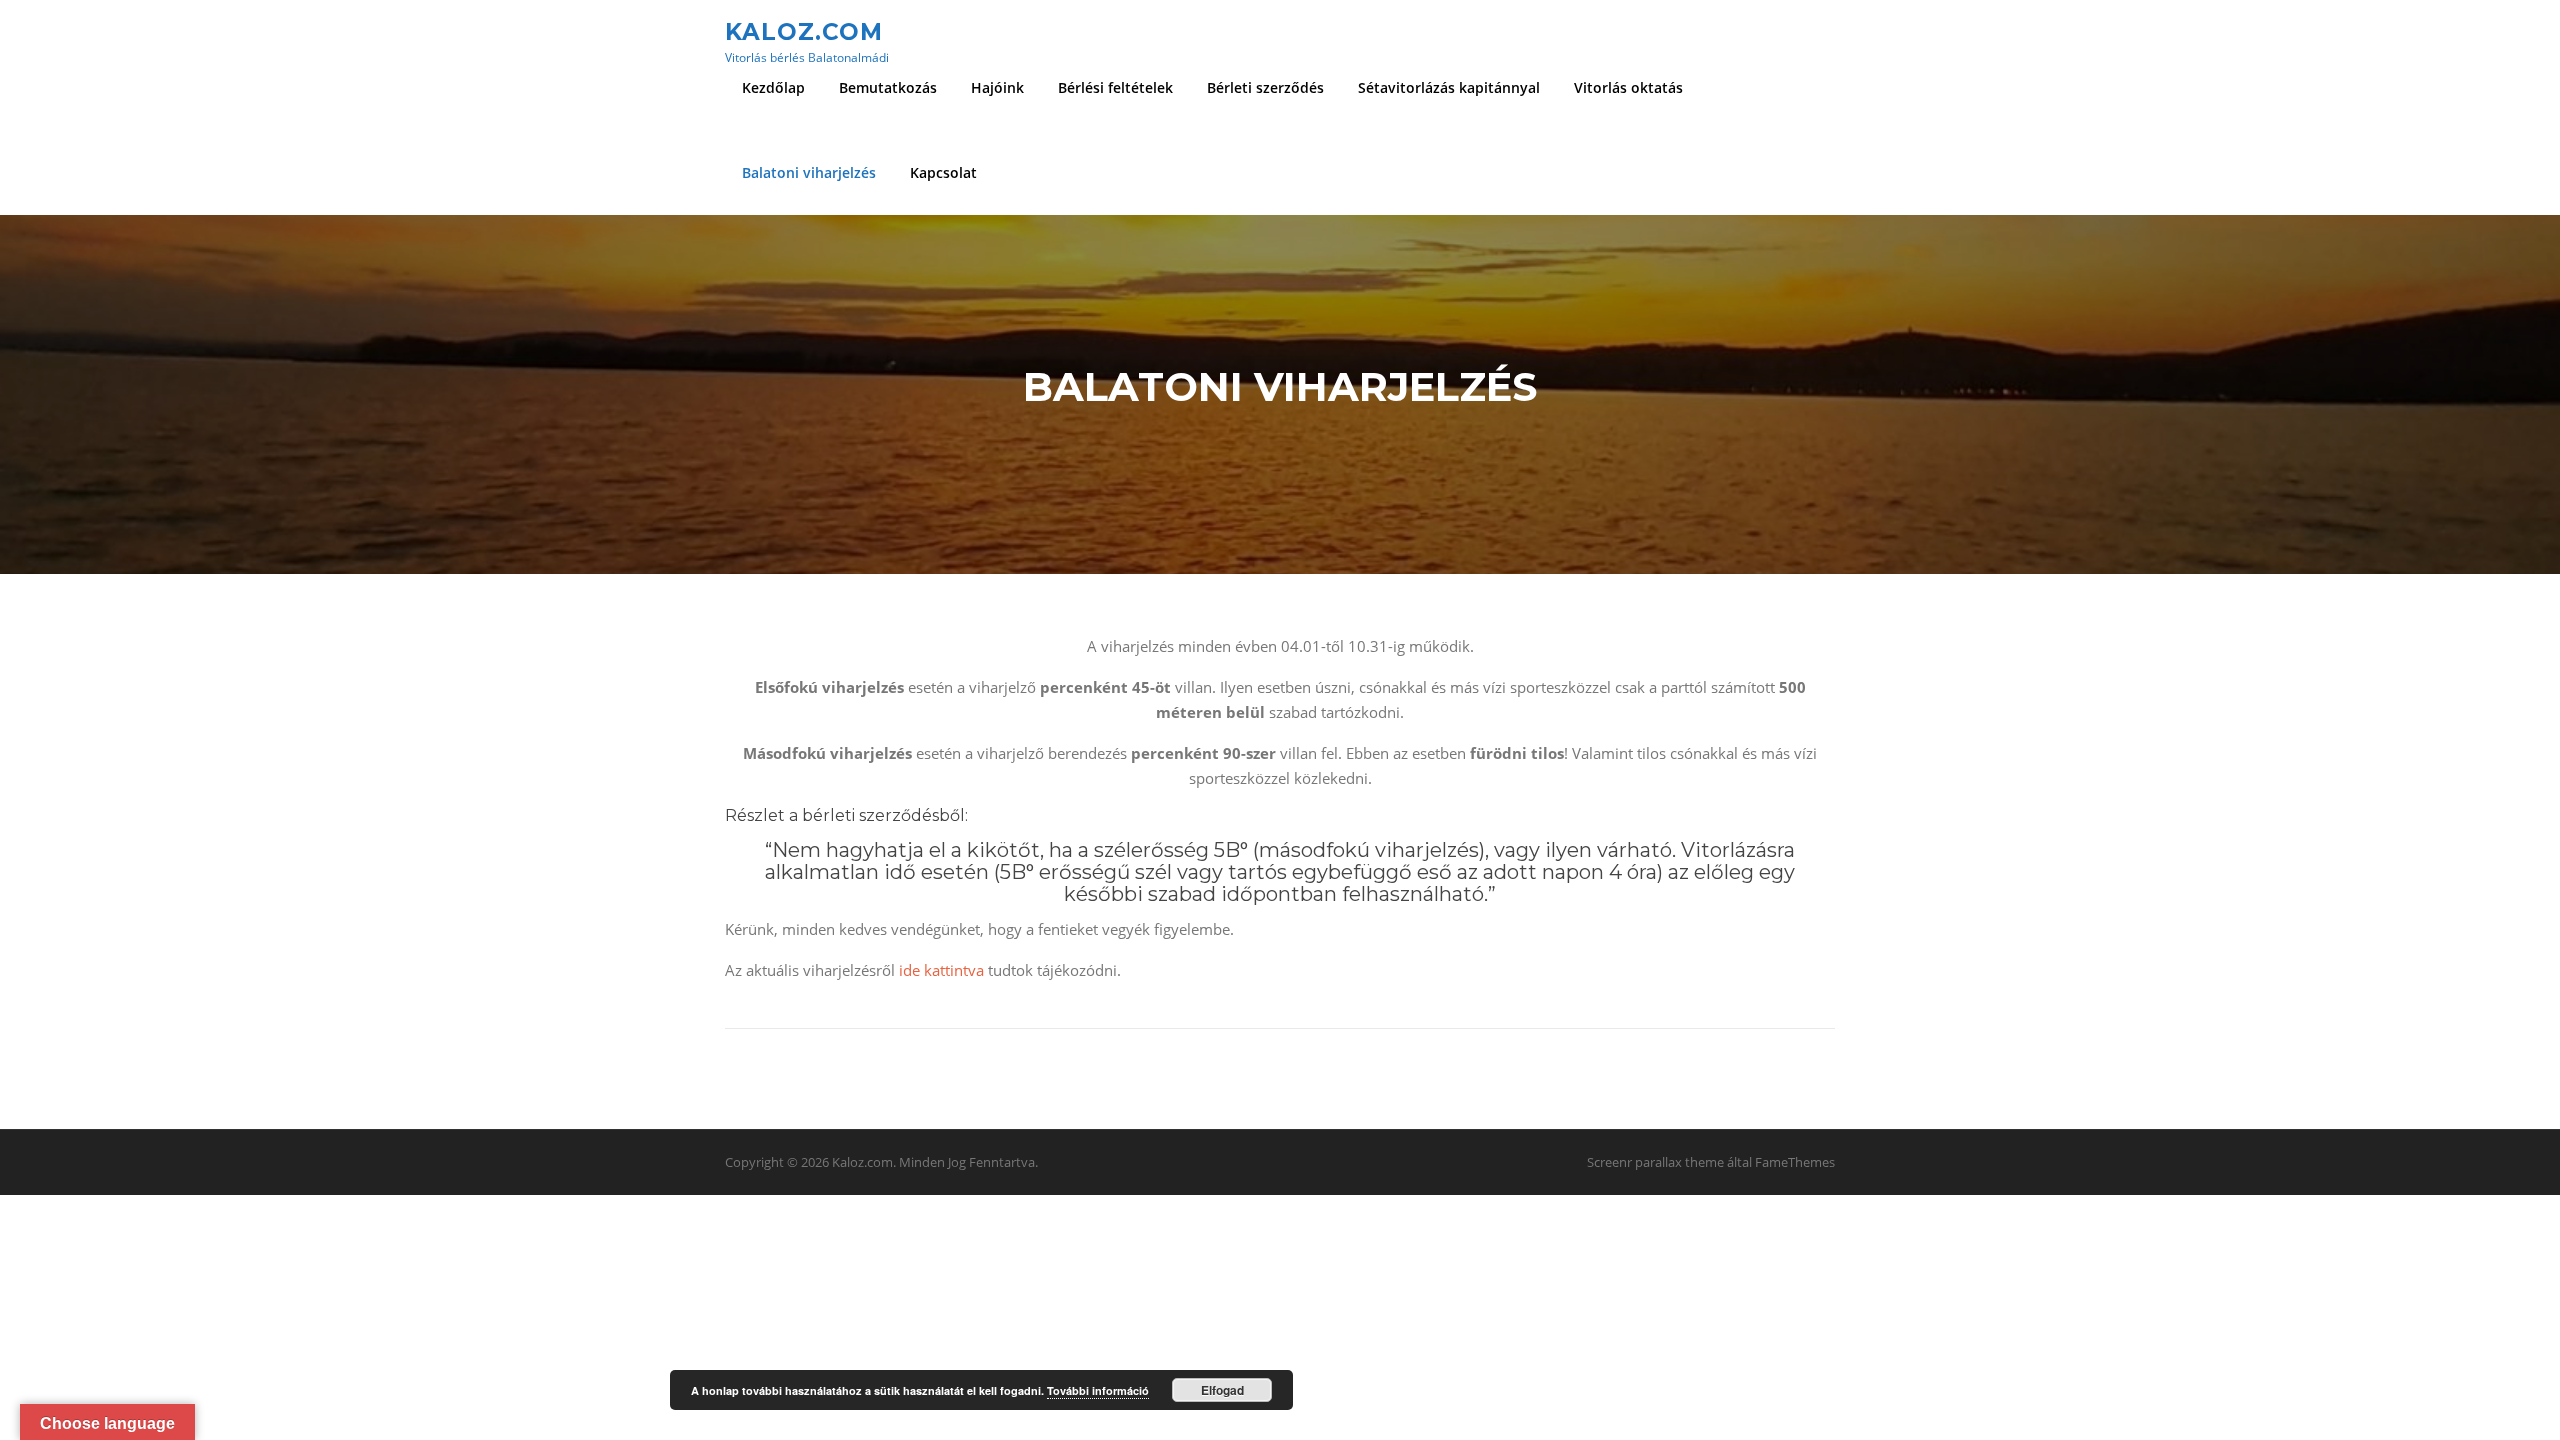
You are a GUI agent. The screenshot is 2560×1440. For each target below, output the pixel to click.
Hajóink (997, 87)
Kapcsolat (943, 172)
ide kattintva (941, 970)
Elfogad (1222, 1390)
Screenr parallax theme (1655, 1162)
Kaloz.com (804, 31)
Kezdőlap (773, 87)
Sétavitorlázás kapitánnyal (1449, 87)
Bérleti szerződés (1265, 87)
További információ (1098, 1390)
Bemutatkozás (888, 87)
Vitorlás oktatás (1628, 87)
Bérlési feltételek (1115, 87)
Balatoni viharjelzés (809, 172)
